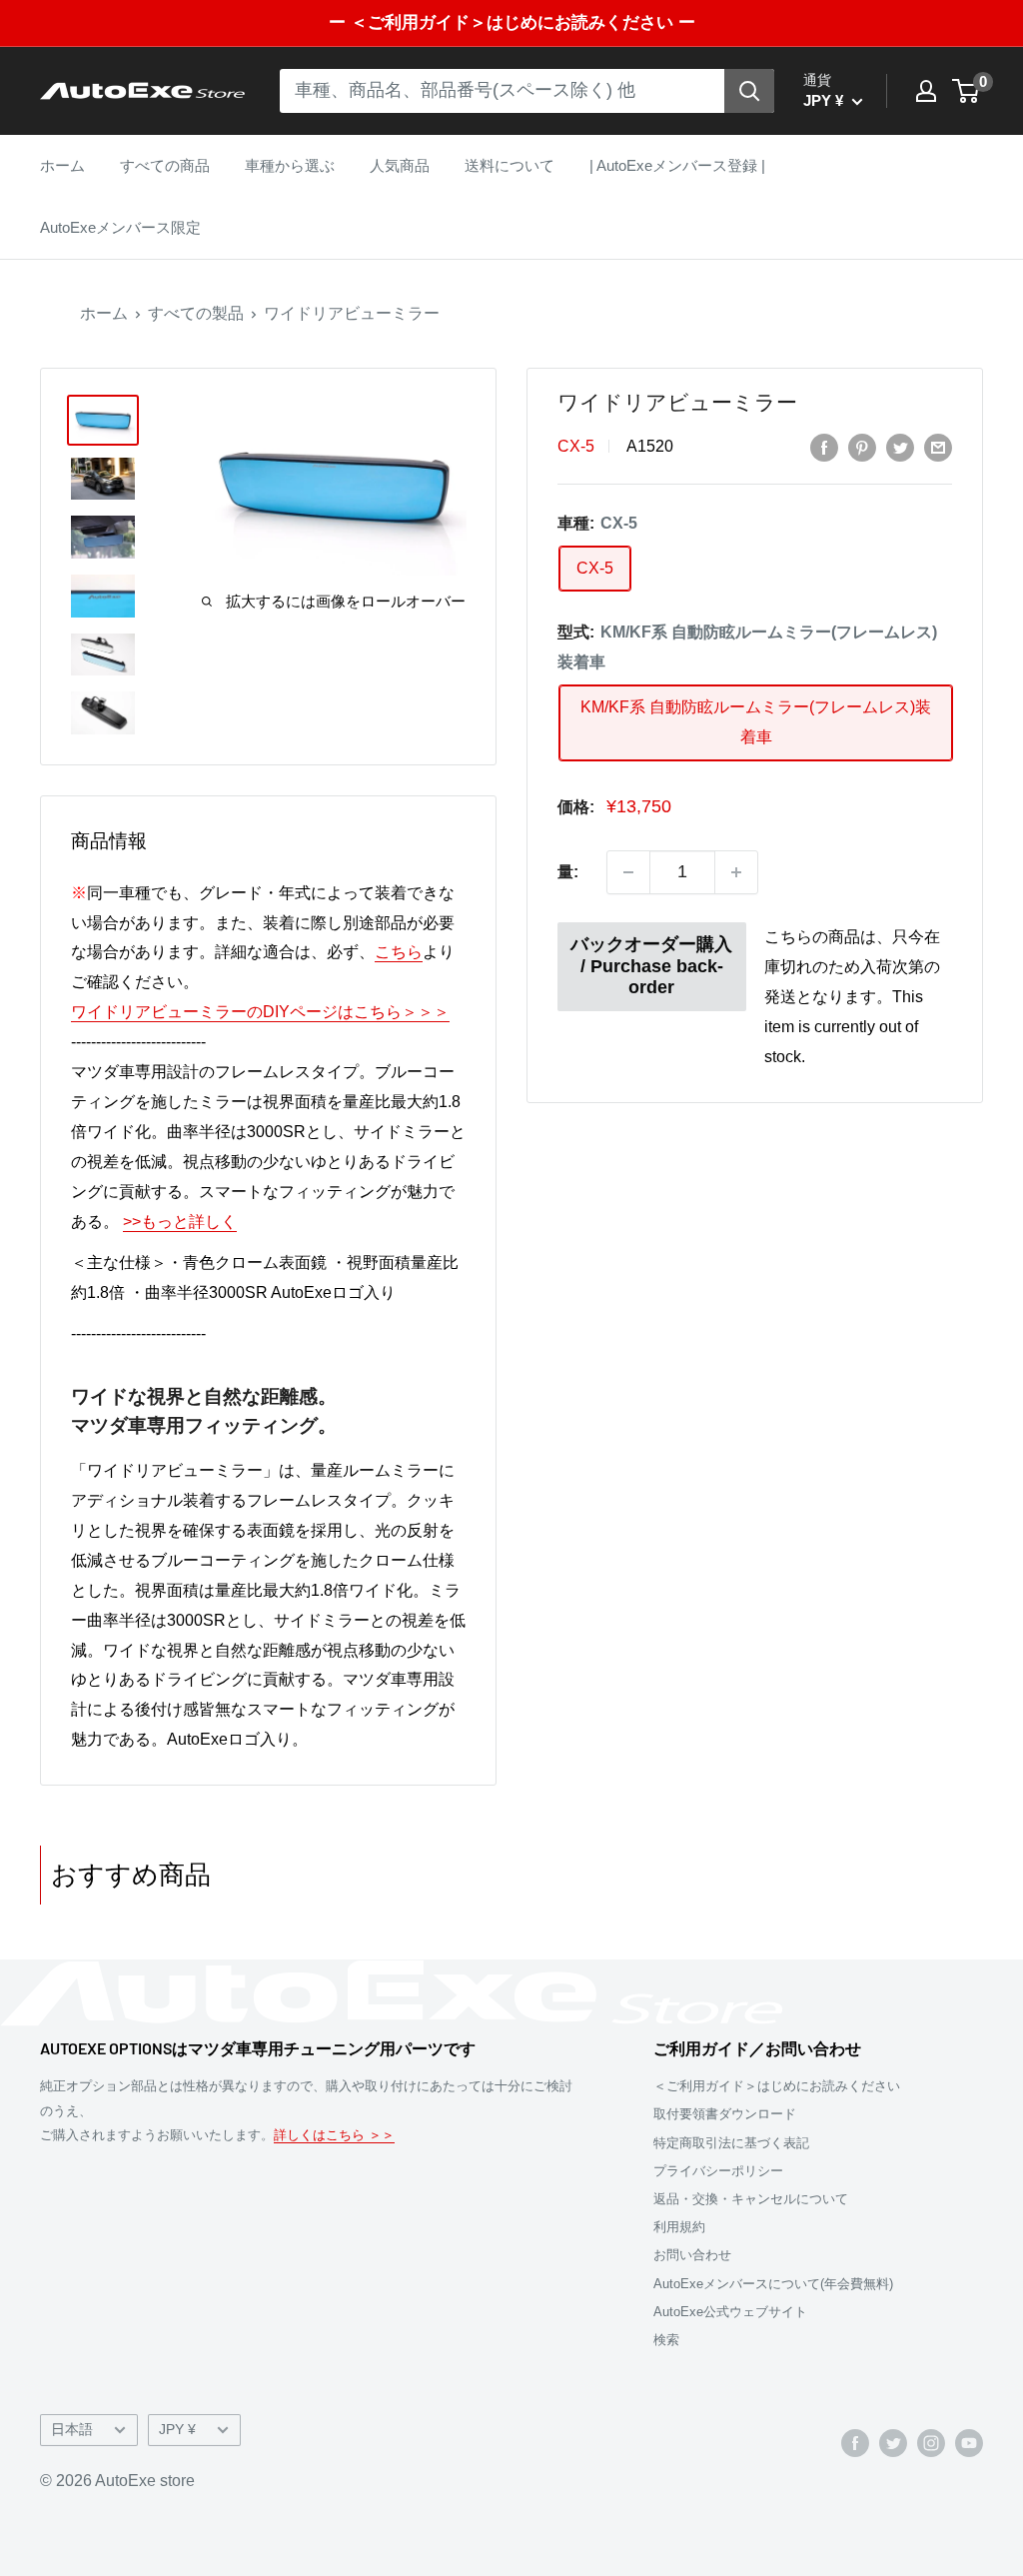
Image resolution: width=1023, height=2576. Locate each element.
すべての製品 (196, 313)
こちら (399, 952)
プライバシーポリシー (718, 2171)
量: (568, 872)
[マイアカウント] (926, 91)
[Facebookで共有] (824, 447)
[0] (967, 91)
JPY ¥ (177, 2430)
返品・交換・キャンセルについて (751, 2199)
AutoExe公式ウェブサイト (730, 2312)
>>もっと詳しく (180, 1222)
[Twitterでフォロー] (893, 2442)
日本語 (72, 2430)
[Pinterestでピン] (862, 447)
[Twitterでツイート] (900, 447)
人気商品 (400, 165)
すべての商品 (165, 165)
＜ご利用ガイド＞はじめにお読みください (777, 2086)
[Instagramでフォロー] (931, 2442)
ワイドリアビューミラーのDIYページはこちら (260, 1012)
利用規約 (679, 2227)
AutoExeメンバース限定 (120, 227)
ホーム (62, 165)
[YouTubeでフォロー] (969, 2442)
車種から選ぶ (290, 165)
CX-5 (576, 446)
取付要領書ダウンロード (725, 2114)
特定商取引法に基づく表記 (731, 2143)
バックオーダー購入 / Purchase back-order (651, 966)
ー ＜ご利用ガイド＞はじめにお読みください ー (512, 22)
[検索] (749, 91)
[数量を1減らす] (628, 872)
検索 (666, 2340)
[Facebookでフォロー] (855, 2442)
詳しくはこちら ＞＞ (334, 2135)
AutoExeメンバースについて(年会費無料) (773, 2284)
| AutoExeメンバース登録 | (677, 165)
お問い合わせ (692, 2255)
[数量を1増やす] (736, 872)
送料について (510, 165)
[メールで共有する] (938, 447)
